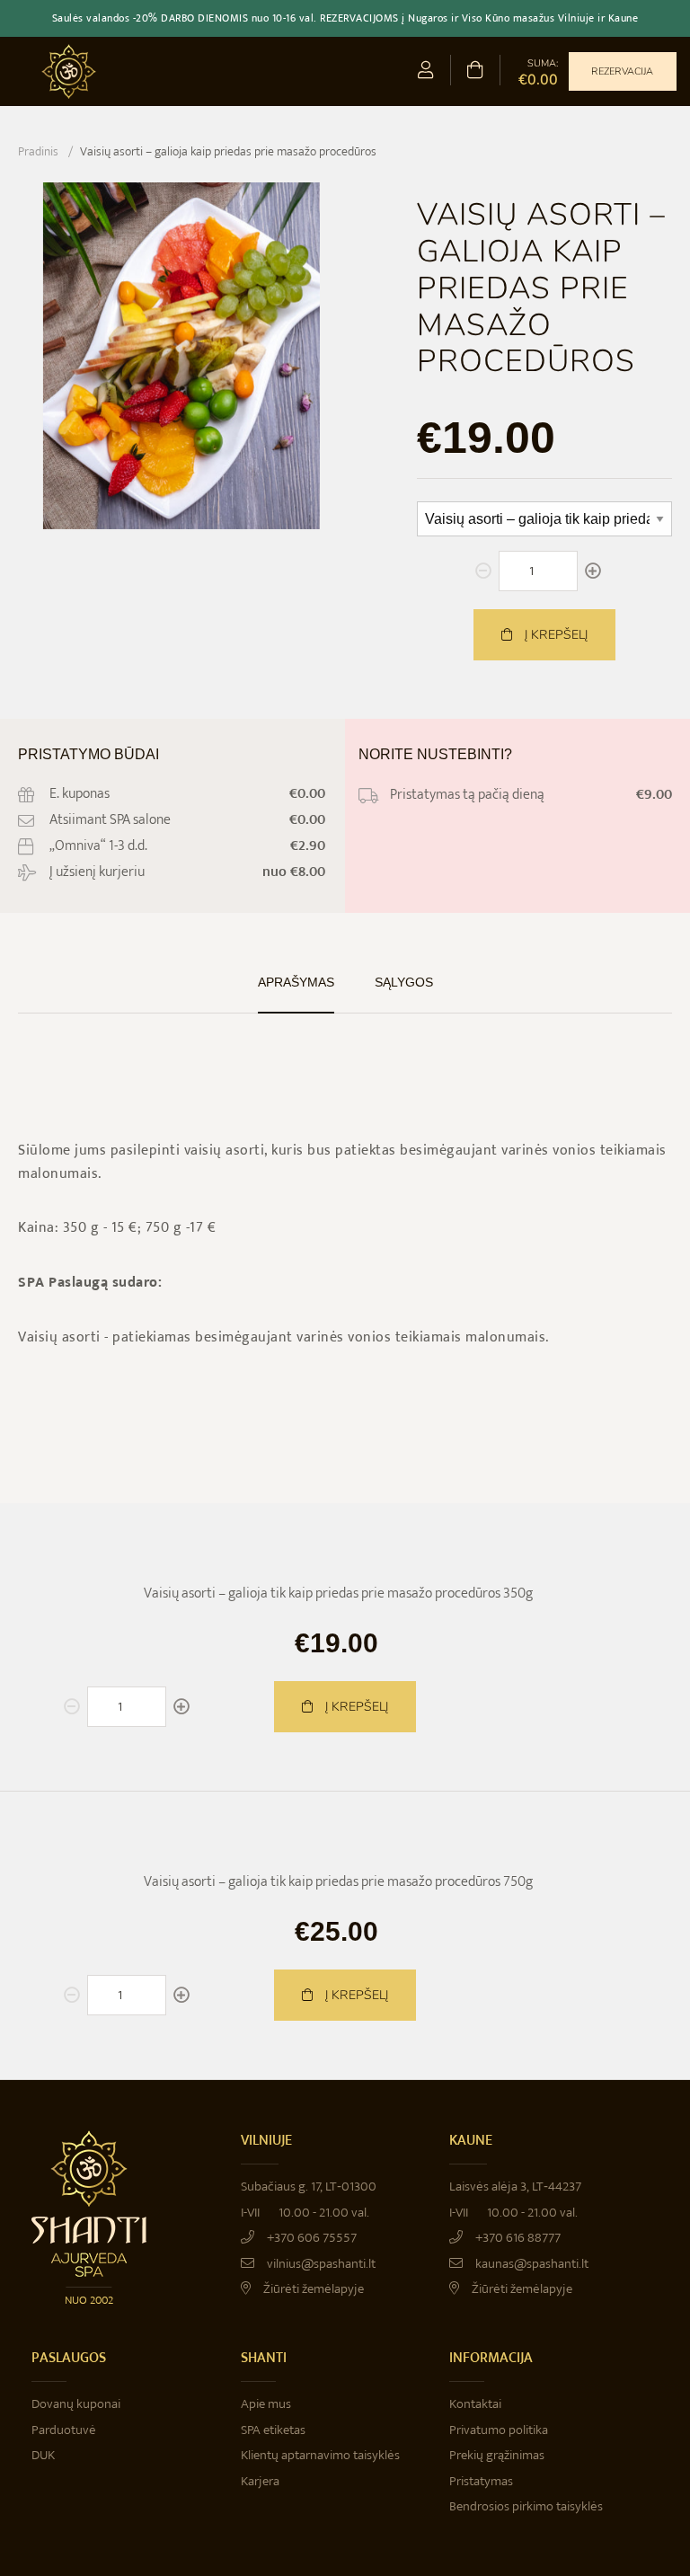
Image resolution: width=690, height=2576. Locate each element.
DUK (43, 2455)
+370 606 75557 (310, 2238)
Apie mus (266, 2404)
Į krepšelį (554, 635)
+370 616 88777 (517, 2238)
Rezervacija (622, 71)
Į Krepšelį (355, 1707)
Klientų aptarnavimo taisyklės (320, 2455)
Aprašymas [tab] (296, 983)
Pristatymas (481, 2481)
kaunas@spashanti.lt (531, 2264)
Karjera (260, 2481)
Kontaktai (475, 2404)
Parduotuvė (64, 2430)
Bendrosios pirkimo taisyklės (526, 2506)
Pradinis (38, 151)
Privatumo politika (499, 2430)
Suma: (538, 72)
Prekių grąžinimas (497, 2455)
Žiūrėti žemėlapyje (312, 2289)
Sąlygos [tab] (404, 983)
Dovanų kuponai (76, 2404)
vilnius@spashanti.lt (320, 2264)
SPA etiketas (273, 2430)
